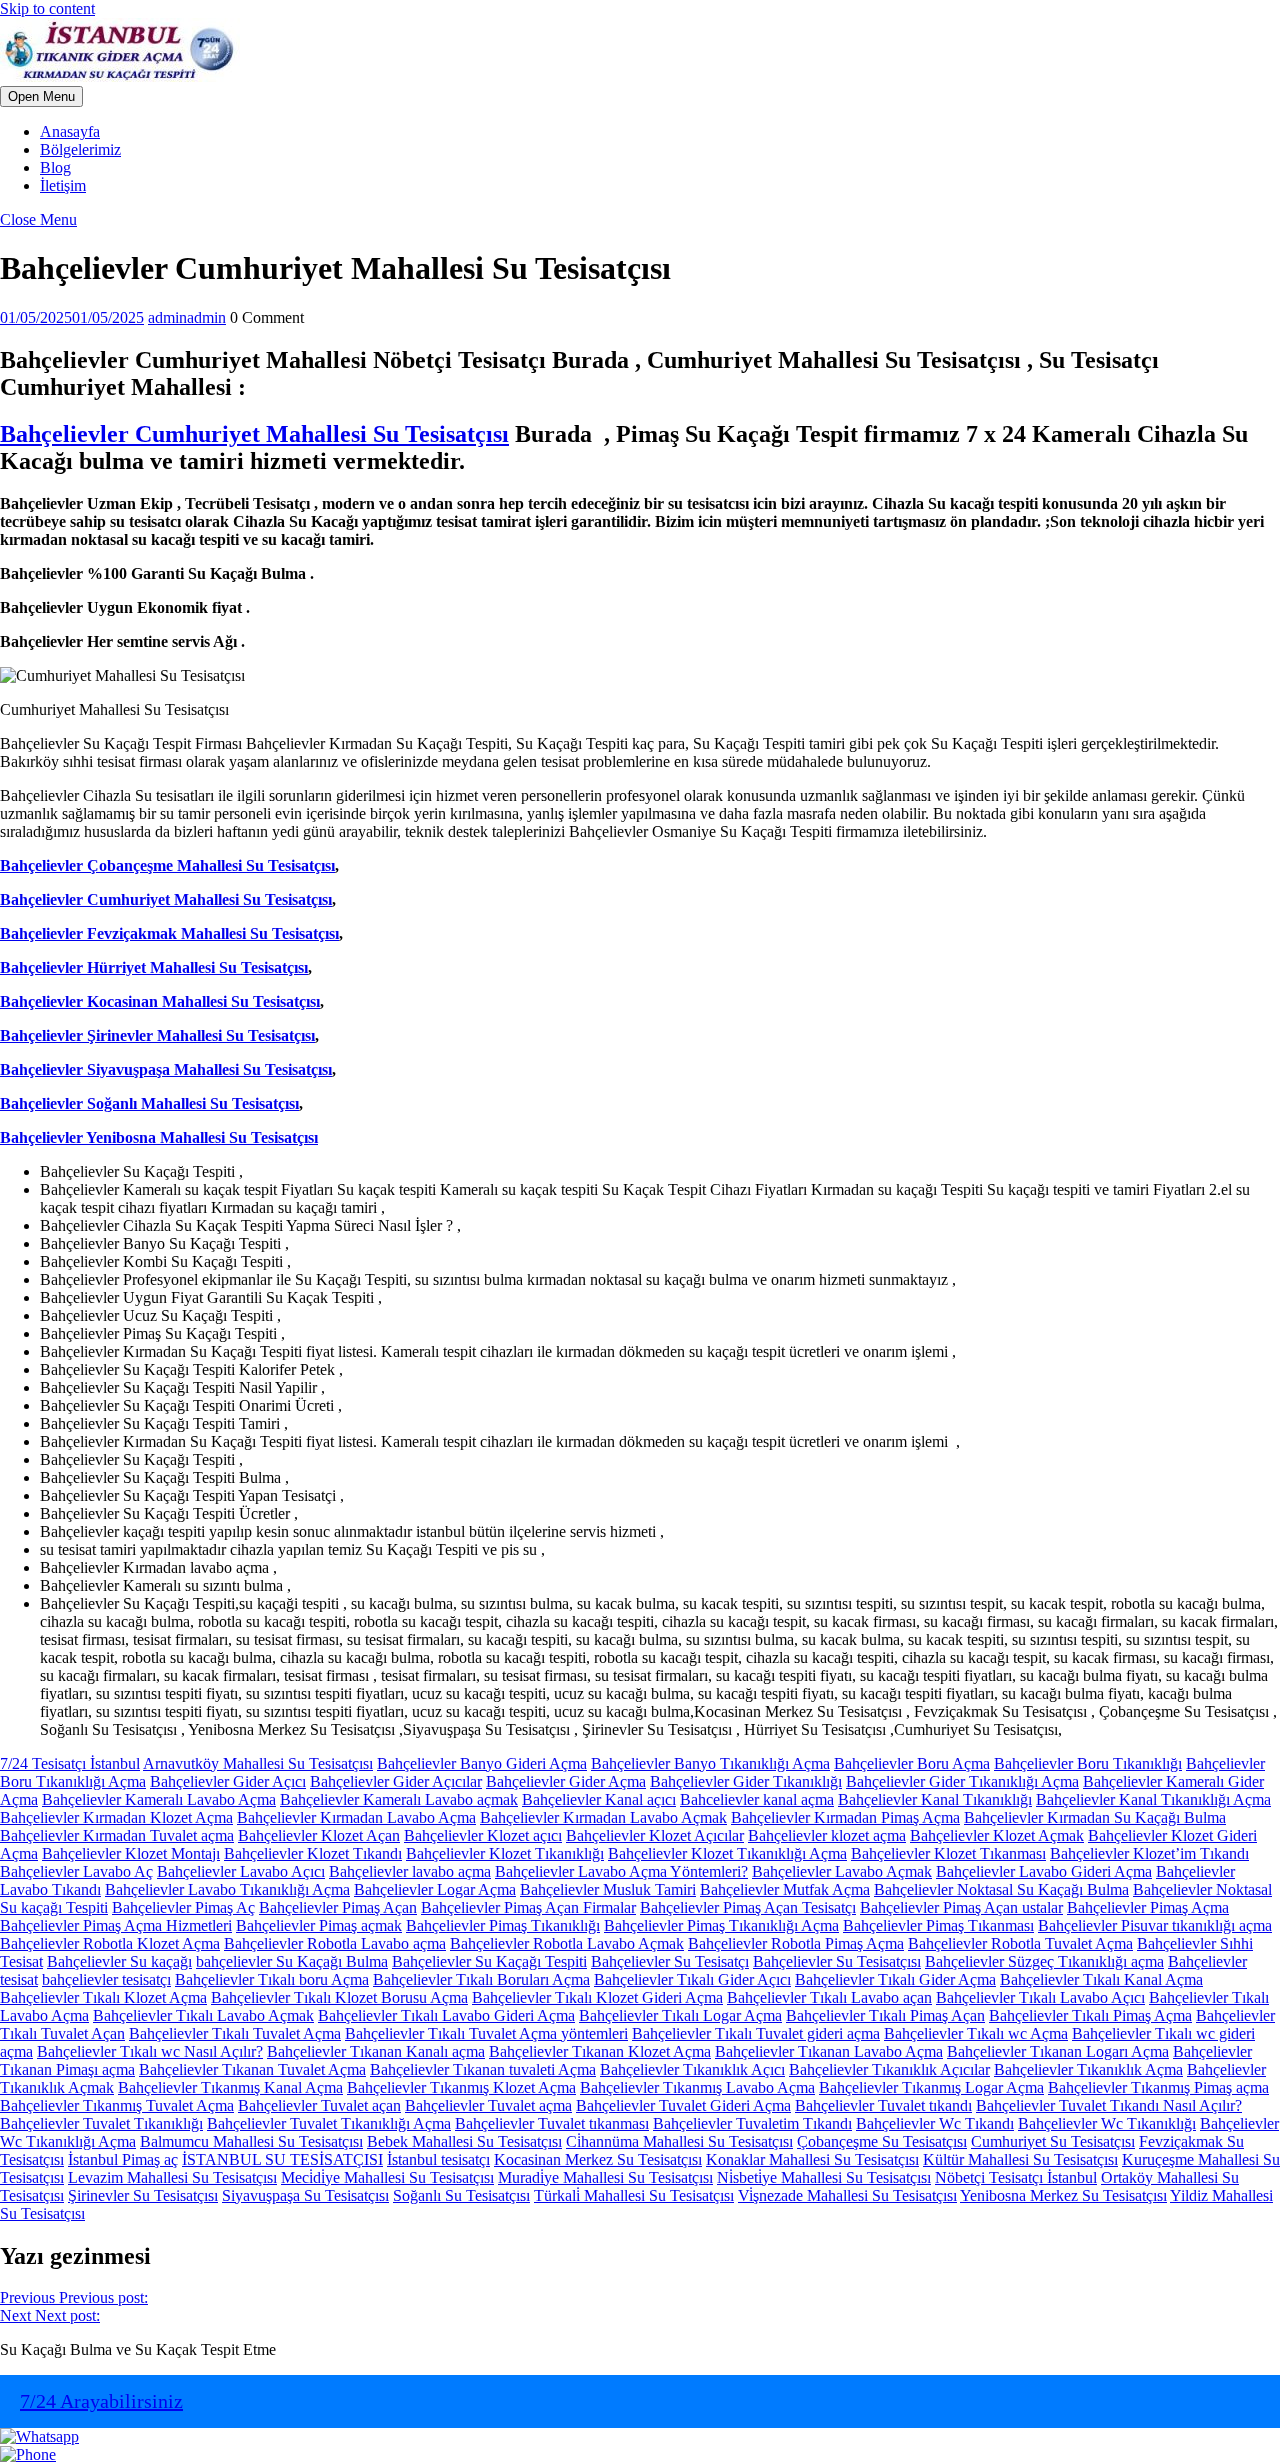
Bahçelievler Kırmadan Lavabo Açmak (603, 1817)
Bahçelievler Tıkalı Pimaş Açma (1090, 2015)
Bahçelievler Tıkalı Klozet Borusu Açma (339, 1997)
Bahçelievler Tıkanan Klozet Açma (600, 2051)
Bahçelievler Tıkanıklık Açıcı (692, 2069)
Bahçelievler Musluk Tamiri (608, 1889)
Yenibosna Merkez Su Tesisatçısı (1063, 2195)
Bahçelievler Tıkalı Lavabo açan (829, 1997)
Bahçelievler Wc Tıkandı (935, 2123)
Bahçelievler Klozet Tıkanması (948, 1853)
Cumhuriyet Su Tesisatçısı (1053, 2141)
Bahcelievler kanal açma (757, 1799)
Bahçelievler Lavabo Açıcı (241, 1871)
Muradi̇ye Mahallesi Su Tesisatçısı (605, 2177)
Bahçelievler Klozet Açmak (997, 1835)
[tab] (41, 96)
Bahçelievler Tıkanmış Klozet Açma (461, 2087)
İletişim (63, 185)
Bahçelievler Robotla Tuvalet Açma (1020, 1943)
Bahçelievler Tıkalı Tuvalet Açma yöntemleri (486, 2033)
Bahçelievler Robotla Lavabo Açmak (567, 1943)
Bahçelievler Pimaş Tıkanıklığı (503, 1925)
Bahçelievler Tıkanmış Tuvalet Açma (117, 2105)
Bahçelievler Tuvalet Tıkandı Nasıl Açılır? (1109, 2105)
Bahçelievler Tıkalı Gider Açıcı (692, 1979)
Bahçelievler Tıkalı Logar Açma (680, 2015)
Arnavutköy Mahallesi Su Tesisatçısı (258, 1763)
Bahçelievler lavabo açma (410, 1871)
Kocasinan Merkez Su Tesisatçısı (598, 2159)
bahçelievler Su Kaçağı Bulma (292, 1961)
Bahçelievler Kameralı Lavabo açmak (399, 1799)
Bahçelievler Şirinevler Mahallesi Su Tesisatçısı (157, 1035)
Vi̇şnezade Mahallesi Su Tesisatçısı (847, 2195)
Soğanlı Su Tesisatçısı (461, 2195)
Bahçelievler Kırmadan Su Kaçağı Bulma (1095, 1817)
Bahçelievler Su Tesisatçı (670, 1961)
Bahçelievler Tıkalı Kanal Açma (1101, 1979)
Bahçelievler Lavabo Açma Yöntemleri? (621, 1871)
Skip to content (47, 8)
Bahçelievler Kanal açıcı (599, 1799)
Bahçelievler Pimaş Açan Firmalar (528, 1907)
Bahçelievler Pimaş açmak (319, 1925)
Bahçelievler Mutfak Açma (785, 1889)
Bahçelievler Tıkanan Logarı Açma (1058, 2051)
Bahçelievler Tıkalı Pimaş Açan (885, 2015)
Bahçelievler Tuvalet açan (319, 2105)
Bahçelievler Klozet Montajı (131, 1853)
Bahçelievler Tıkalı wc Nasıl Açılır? (150, 2051)
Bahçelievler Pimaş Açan (338, 1907)
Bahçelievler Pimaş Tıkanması (938, 1925)
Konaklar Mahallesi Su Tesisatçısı (812, 2159)
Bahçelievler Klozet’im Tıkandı (1149, 1853)
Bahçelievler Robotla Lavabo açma (335, 1943)
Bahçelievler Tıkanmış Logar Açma (931, 2087)
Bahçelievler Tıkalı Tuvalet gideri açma (756, 2033)
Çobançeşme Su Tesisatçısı (882, 2141)
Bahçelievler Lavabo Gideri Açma (1044, 1871)
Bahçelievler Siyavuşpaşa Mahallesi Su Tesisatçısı (166, 1069)
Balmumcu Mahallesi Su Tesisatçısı (251, 2141)
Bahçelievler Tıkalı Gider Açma (895, 1979)
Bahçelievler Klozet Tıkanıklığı (505, 1853)
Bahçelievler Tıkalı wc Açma (976, 2033)
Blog (55, 167)
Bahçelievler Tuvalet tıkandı (883, 2105)
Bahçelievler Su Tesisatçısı (837, 1961)
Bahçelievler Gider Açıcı (228, 1781)
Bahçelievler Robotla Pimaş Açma (796, 1943)
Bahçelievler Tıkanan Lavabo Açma (829, 2051)
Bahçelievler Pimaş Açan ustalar (961, 1907)
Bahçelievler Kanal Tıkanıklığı (935, 1799)
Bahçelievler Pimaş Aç (183, 1907)
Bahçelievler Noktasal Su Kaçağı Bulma (1001, 1889)
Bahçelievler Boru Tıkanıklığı (1088, 1763)
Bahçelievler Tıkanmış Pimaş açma (1158, 2087)
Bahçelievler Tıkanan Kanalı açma (376, 2051)
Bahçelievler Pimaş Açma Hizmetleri (116, 1925)
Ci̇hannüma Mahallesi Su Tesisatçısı (679, 2141)
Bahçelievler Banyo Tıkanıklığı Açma (710, 1763)
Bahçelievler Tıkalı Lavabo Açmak (203, 2015)
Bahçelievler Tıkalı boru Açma (272, 1979)
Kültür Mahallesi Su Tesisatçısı (1020, 2159)
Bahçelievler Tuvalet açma (488, 2105)
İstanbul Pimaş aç (123, 2159)
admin (187, 317)
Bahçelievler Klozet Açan (319, 1835)
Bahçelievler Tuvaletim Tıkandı (752, 2123)
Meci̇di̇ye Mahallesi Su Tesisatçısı (387, 2177)
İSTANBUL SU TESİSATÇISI (282, 2159)
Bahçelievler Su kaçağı (119, 1961)
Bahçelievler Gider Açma (566, 1781)
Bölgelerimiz (80, 149)
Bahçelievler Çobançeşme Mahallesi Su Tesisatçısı (167, 865)
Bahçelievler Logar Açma (435, 1889)
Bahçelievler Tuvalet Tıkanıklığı (101, 2123)
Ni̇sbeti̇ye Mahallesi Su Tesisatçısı (824, 2177)
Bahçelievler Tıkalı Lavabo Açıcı (1040, 1997)
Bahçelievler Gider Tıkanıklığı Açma (962, 1781)
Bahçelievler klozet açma (827, 1835)
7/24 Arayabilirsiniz (101, 2401)
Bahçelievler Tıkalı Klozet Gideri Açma (597, 1997)
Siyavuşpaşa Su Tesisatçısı (305, 2195)
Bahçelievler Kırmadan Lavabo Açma (356, 1817)
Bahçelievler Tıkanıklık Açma (1088, 2069)
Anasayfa (70, 131)
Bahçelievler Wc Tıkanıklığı (1107, 2123)
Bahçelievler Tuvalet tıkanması (552, 2123)
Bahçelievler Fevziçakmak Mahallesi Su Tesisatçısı (169, 933)
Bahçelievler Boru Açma (912, 1763)
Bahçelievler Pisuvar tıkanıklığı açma (1155, 1925)
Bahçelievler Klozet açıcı (483, 1835)
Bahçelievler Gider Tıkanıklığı (746, 1781)
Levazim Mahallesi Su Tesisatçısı (172, 2177)
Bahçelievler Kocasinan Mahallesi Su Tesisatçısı (160, 1001)
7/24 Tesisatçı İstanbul (70, 1763)
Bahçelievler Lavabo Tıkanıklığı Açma (227, 1889)
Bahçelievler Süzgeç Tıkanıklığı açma (1044, 1961)
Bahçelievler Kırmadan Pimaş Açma (845, 1817)
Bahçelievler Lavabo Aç (76, 1871)
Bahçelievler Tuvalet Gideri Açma (683, 2105)
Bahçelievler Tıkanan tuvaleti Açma (483, 2069)
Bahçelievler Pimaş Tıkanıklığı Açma (721, 1925)
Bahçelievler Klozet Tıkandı (313, 1853)
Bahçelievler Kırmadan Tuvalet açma (117, 1835)
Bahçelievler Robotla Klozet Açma (110, 1943)
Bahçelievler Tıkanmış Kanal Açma (230, 2087)
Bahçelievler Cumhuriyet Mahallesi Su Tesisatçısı (254, 434)
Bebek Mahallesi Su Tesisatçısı (464, 2141)
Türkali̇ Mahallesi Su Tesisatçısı (634, 2195)
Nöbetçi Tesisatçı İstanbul (1016, 2177)
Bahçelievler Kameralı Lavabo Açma (159, 1799)
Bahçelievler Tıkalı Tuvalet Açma (235, 2033)
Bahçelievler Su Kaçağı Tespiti (489, 1961)
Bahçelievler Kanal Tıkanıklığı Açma (1153, 1799)
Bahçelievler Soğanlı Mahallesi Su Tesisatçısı (149, 1103)
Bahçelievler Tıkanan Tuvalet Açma (252, 2069)
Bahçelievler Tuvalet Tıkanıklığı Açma (329, 2123)
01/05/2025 (72, 317)
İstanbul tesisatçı (438, 2159)
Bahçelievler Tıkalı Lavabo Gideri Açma (446, 2015)
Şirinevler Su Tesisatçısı (143, 2195)
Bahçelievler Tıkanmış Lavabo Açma (697, 2087)
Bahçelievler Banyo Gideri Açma (482, 1763)
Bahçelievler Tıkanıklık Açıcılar (889, 2069)
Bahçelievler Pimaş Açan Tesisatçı (748, 1907)
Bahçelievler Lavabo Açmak (842, 1871)
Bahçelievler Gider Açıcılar (396, 1781)
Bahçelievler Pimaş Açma (1148, 1907)
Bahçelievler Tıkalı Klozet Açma (103, 1997)
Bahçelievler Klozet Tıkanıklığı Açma (727, 1853)
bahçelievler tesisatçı (106, 1979)
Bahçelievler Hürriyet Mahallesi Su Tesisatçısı (154, 967)
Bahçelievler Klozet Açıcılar (655, 1835)
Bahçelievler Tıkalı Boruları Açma (481, 1979)
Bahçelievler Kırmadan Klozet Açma (116, 1817)
